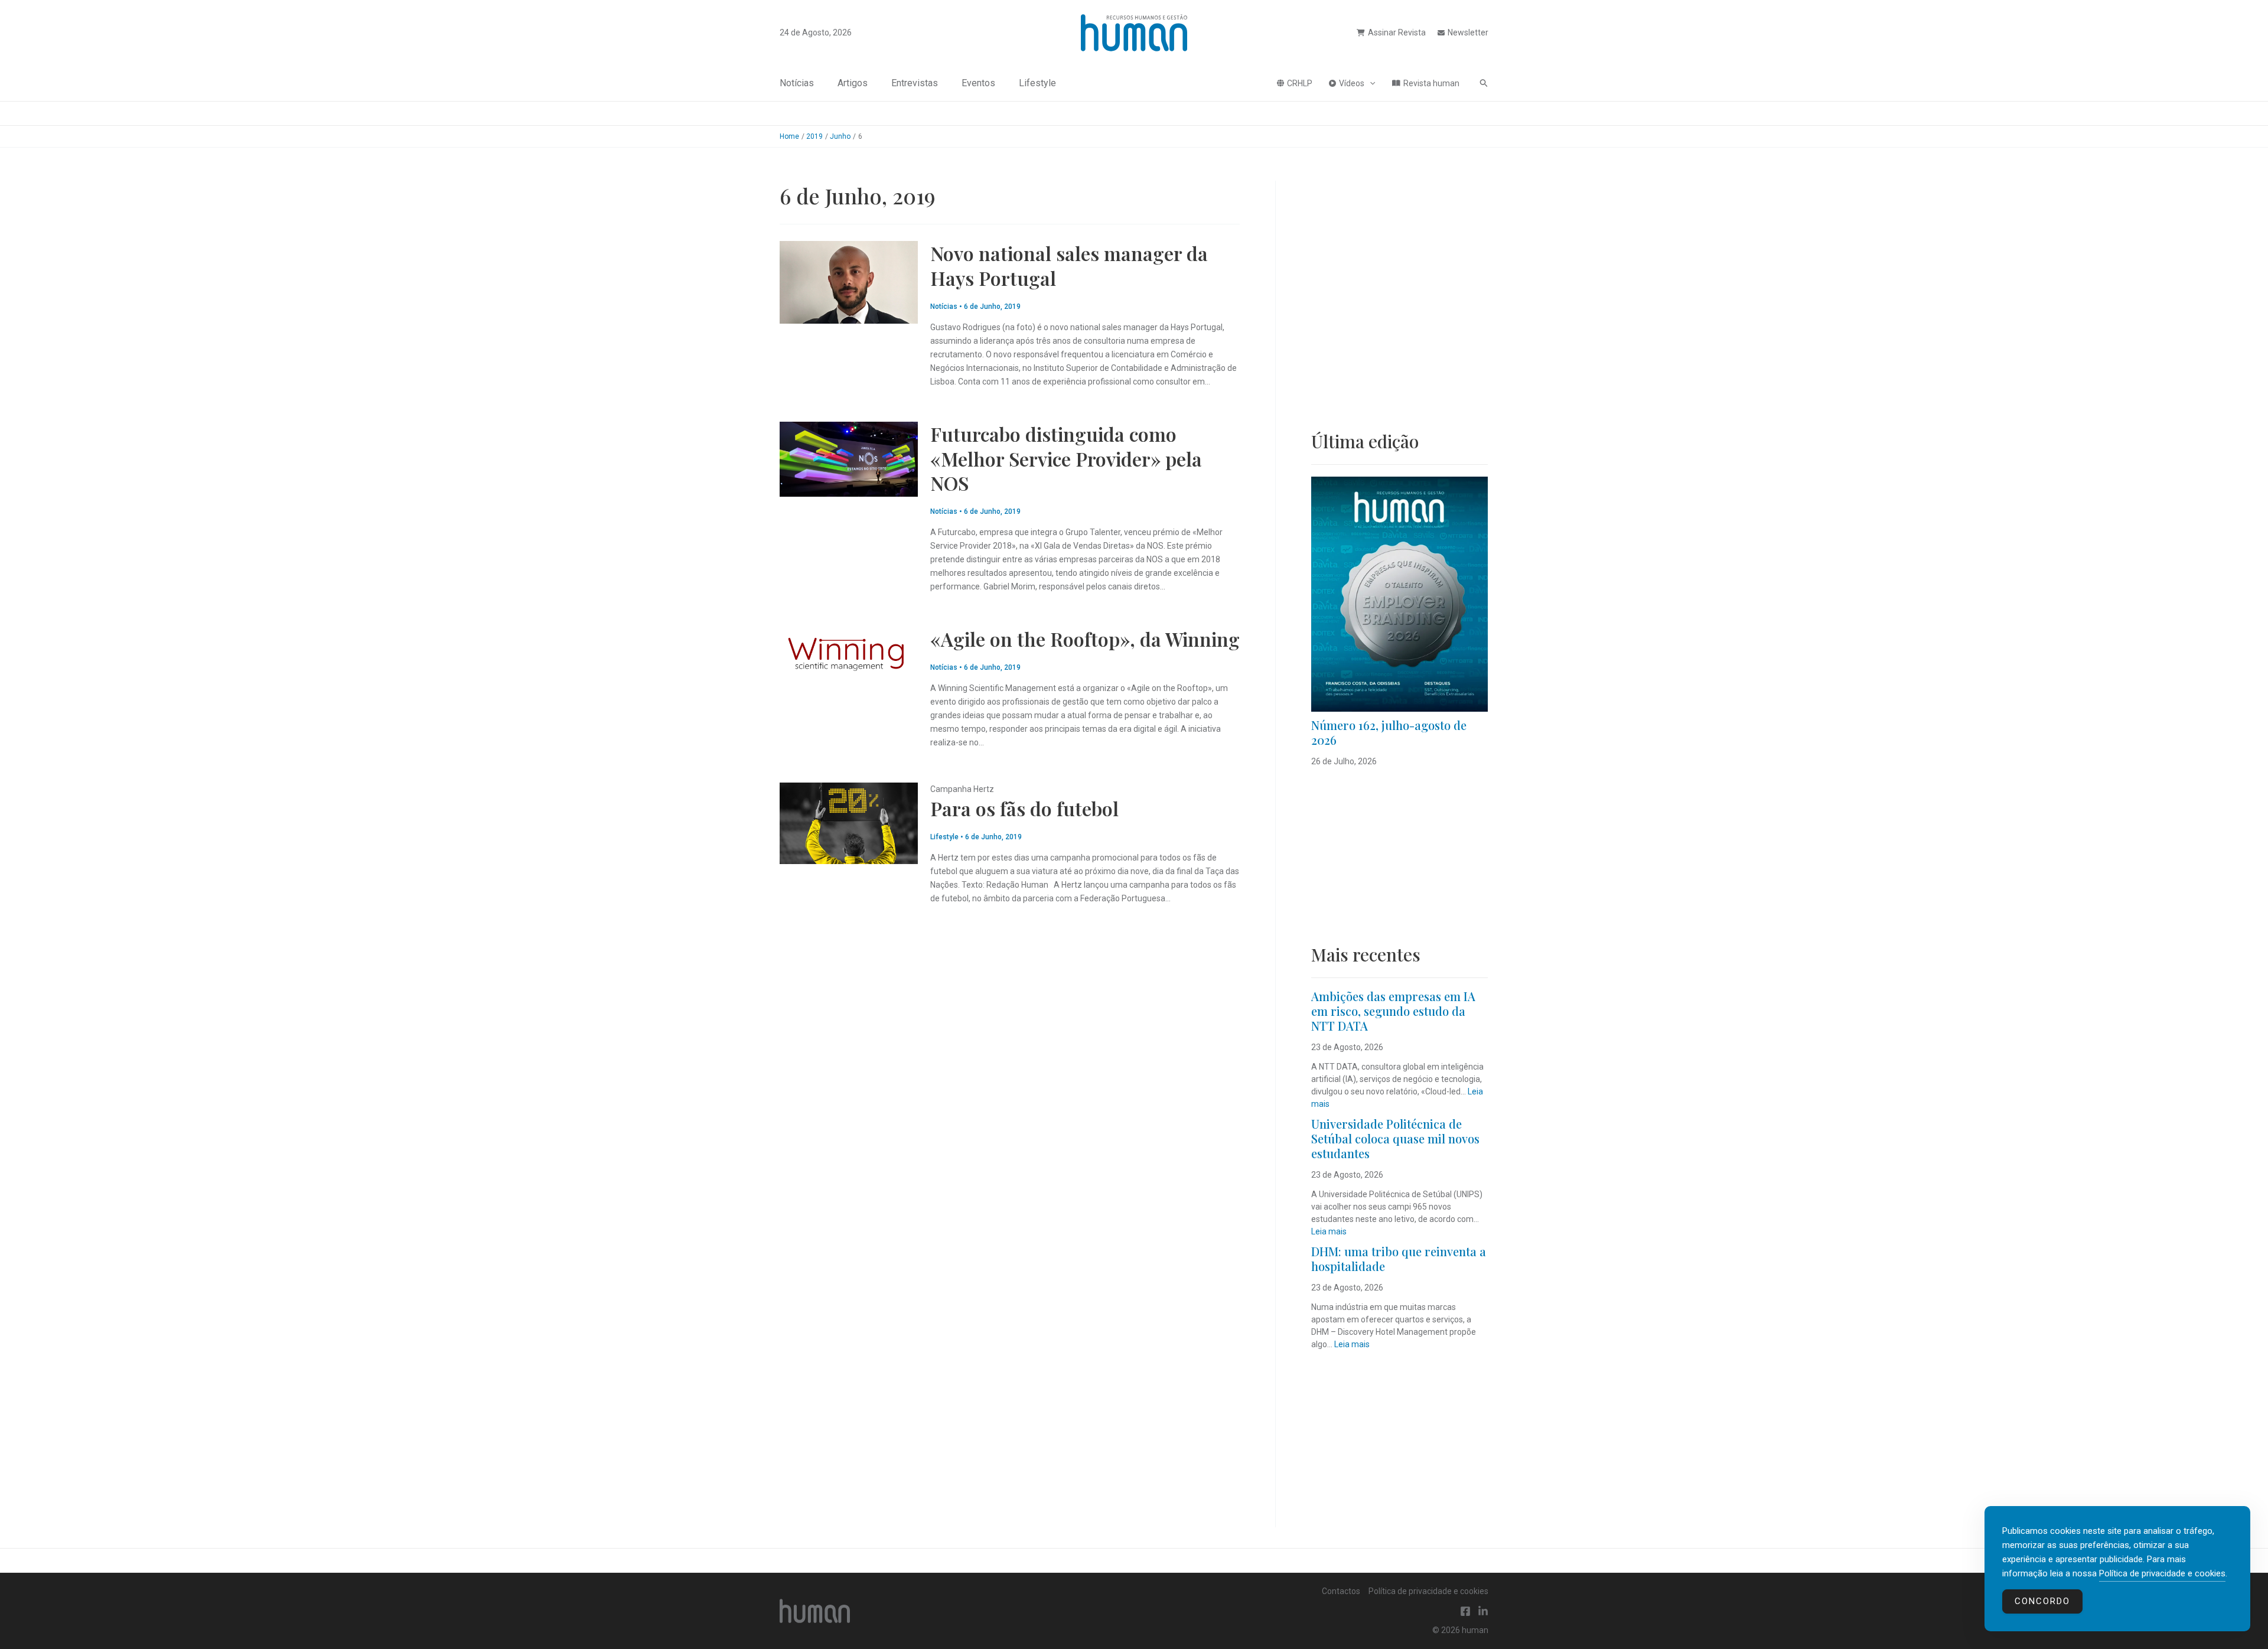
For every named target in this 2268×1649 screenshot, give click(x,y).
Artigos (853, 83)
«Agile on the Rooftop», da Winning (1085, 639)
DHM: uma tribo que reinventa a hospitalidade (1399, 1259)
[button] (1370, 83)
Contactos (1341, 1591)
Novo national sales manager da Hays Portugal (1069, 265)
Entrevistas (915, 83)
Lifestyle (1037, 83)
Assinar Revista (1397, 32)
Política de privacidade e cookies (1428, 1591)
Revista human (1431, 83)
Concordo (2042, 1601)
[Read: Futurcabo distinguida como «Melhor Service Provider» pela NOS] (849, 458)
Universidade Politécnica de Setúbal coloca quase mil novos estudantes (1395, 1138)
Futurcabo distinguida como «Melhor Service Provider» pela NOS (1066, 458)
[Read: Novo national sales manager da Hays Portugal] (849, 282)
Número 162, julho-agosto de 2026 (1389, 732)
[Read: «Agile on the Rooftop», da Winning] (849, 653)
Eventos (978, 83)
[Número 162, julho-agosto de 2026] (1399, 594)
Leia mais (1329, 1231)
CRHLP (1300, 83)
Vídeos (1352, 83)
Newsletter (1468, 32)
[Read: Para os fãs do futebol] (849, 823)
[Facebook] (1465, 1611)
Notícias (797, 83)
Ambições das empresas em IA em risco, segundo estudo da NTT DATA (1393, 1011)
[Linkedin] (1483, 1611)
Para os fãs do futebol (1024, 808)
